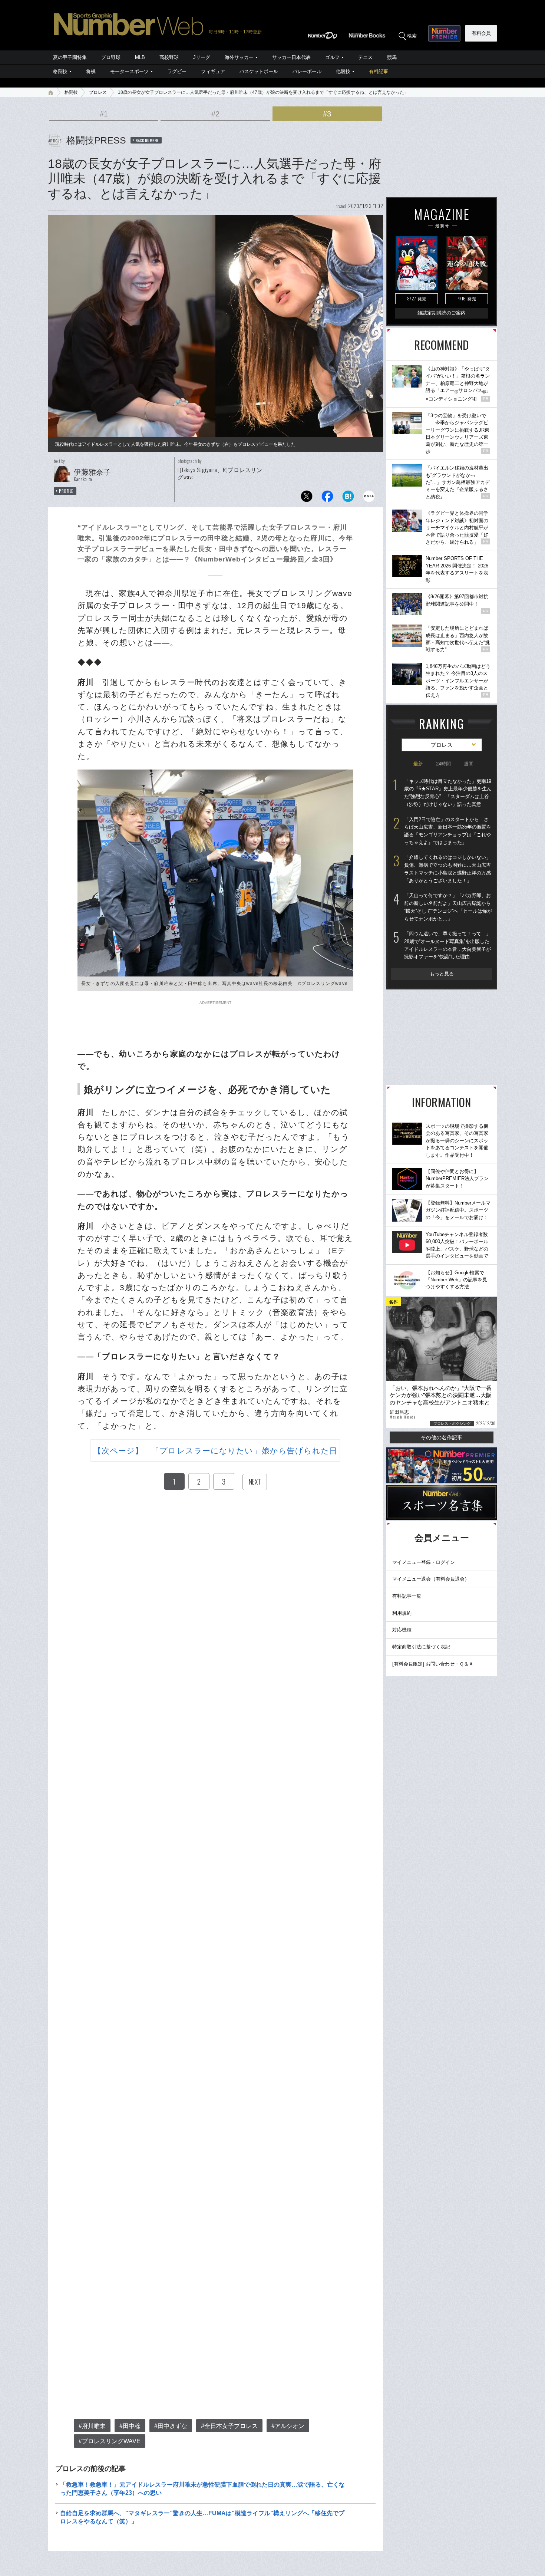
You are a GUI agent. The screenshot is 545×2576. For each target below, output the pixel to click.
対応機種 (402, 1630)
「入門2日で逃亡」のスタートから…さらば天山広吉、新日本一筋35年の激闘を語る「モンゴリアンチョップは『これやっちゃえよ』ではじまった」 (448, 831)
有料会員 (481, 33)
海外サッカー (239, 57)
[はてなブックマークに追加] (348, 498)
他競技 (343, 71)
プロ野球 (111, 57)
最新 (418, 764)
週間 (469, 764)
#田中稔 (130, 2426)
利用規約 (402, 1613)
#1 (104, 114)
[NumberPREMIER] (444, 33)
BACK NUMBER (147, 140)
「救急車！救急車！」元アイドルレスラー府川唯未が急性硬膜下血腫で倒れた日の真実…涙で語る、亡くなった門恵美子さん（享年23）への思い (202, 2489)
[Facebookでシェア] (327, 498)
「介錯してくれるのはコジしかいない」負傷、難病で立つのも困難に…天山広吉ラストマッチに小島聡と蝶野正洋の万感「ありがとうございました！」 (447, 869)
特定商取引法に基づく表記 (421, 1647)
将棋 (91, 71)
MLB (140, 57)
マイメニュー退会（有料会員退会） (431, 1579)
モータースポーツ (129, 71)
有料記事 (379, 71)
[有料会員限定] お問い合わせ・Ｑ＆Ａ (433, 1664)
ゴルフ (332, 57)
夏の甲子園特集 (70, 57)
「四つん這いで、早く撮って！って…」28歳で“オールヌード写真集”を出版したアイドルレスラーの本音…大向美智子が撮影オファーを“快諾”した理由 (447, 945)
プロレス (98, 92)
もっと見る (442, 974)
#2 (215, 114)
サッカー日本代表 (291, 57)
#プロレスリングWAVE (110, 2441)
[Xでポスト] (307, 498)
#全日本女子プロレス (229, 2426)
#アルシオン (288, 2426)
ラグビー (177, 71)
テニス (365, 57)
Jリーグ (202, 57)
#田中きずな (171, 2426)
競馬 (392, 57)
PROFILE (66, 491)
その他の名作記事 (442, 1437)
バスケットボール (259, 71)
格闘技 (60, 71)
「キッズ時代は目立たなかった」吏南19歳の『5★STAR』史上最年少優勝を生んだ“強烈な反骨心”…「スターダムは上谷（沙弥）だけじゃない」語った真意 (448, 793)
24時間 (443, 764)
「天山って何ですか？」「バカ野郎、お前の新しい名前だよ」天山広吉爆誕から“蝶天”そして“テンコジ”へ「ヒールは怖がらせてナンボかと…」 (448, 907)
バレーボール (307, 71)
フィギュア (213, 71)
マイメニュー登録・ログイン (424, 1562)
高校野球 (169, 57)
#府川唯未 (92, 2426)
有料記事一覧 (407, 1596)
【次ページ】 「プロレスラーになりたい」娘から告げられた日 (216, 1451)
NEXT (255, 1482)
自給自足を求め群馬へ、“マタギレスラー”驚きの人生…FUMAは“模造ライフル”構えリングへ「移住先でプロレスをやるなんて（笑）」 (202, 2517)
